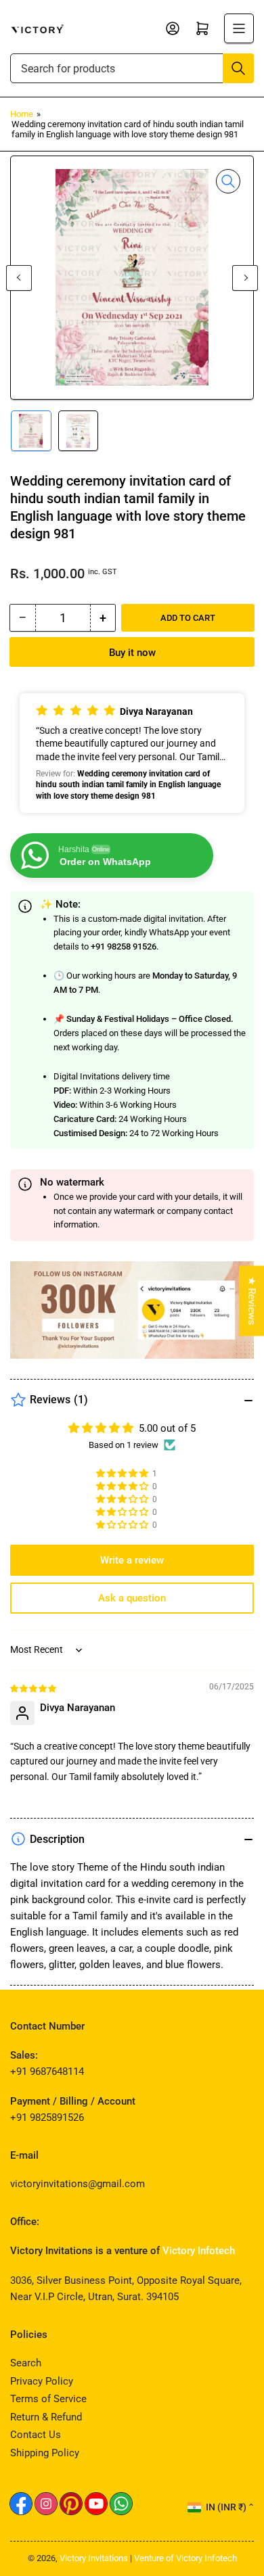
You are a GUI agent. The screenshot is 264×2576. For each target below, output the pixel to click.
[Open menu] (239, 28)
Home (22, 114)
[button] (132, 753)
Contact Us (36, 2435)
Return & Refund (46, 2417)
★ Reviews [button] (252, 1301)
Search (26, 2363)
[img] (34, 1688)
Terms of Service (48, 2399)
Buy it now (132, 653)
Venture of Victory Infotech (185, 2558)
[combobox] (132, 68)
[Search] (238, 68)
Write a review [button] (132, 1560)
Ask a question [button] (132, 1598)
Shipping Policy (45, 2453)
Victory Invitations (94, 2558)
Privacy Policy (42, 2381)
